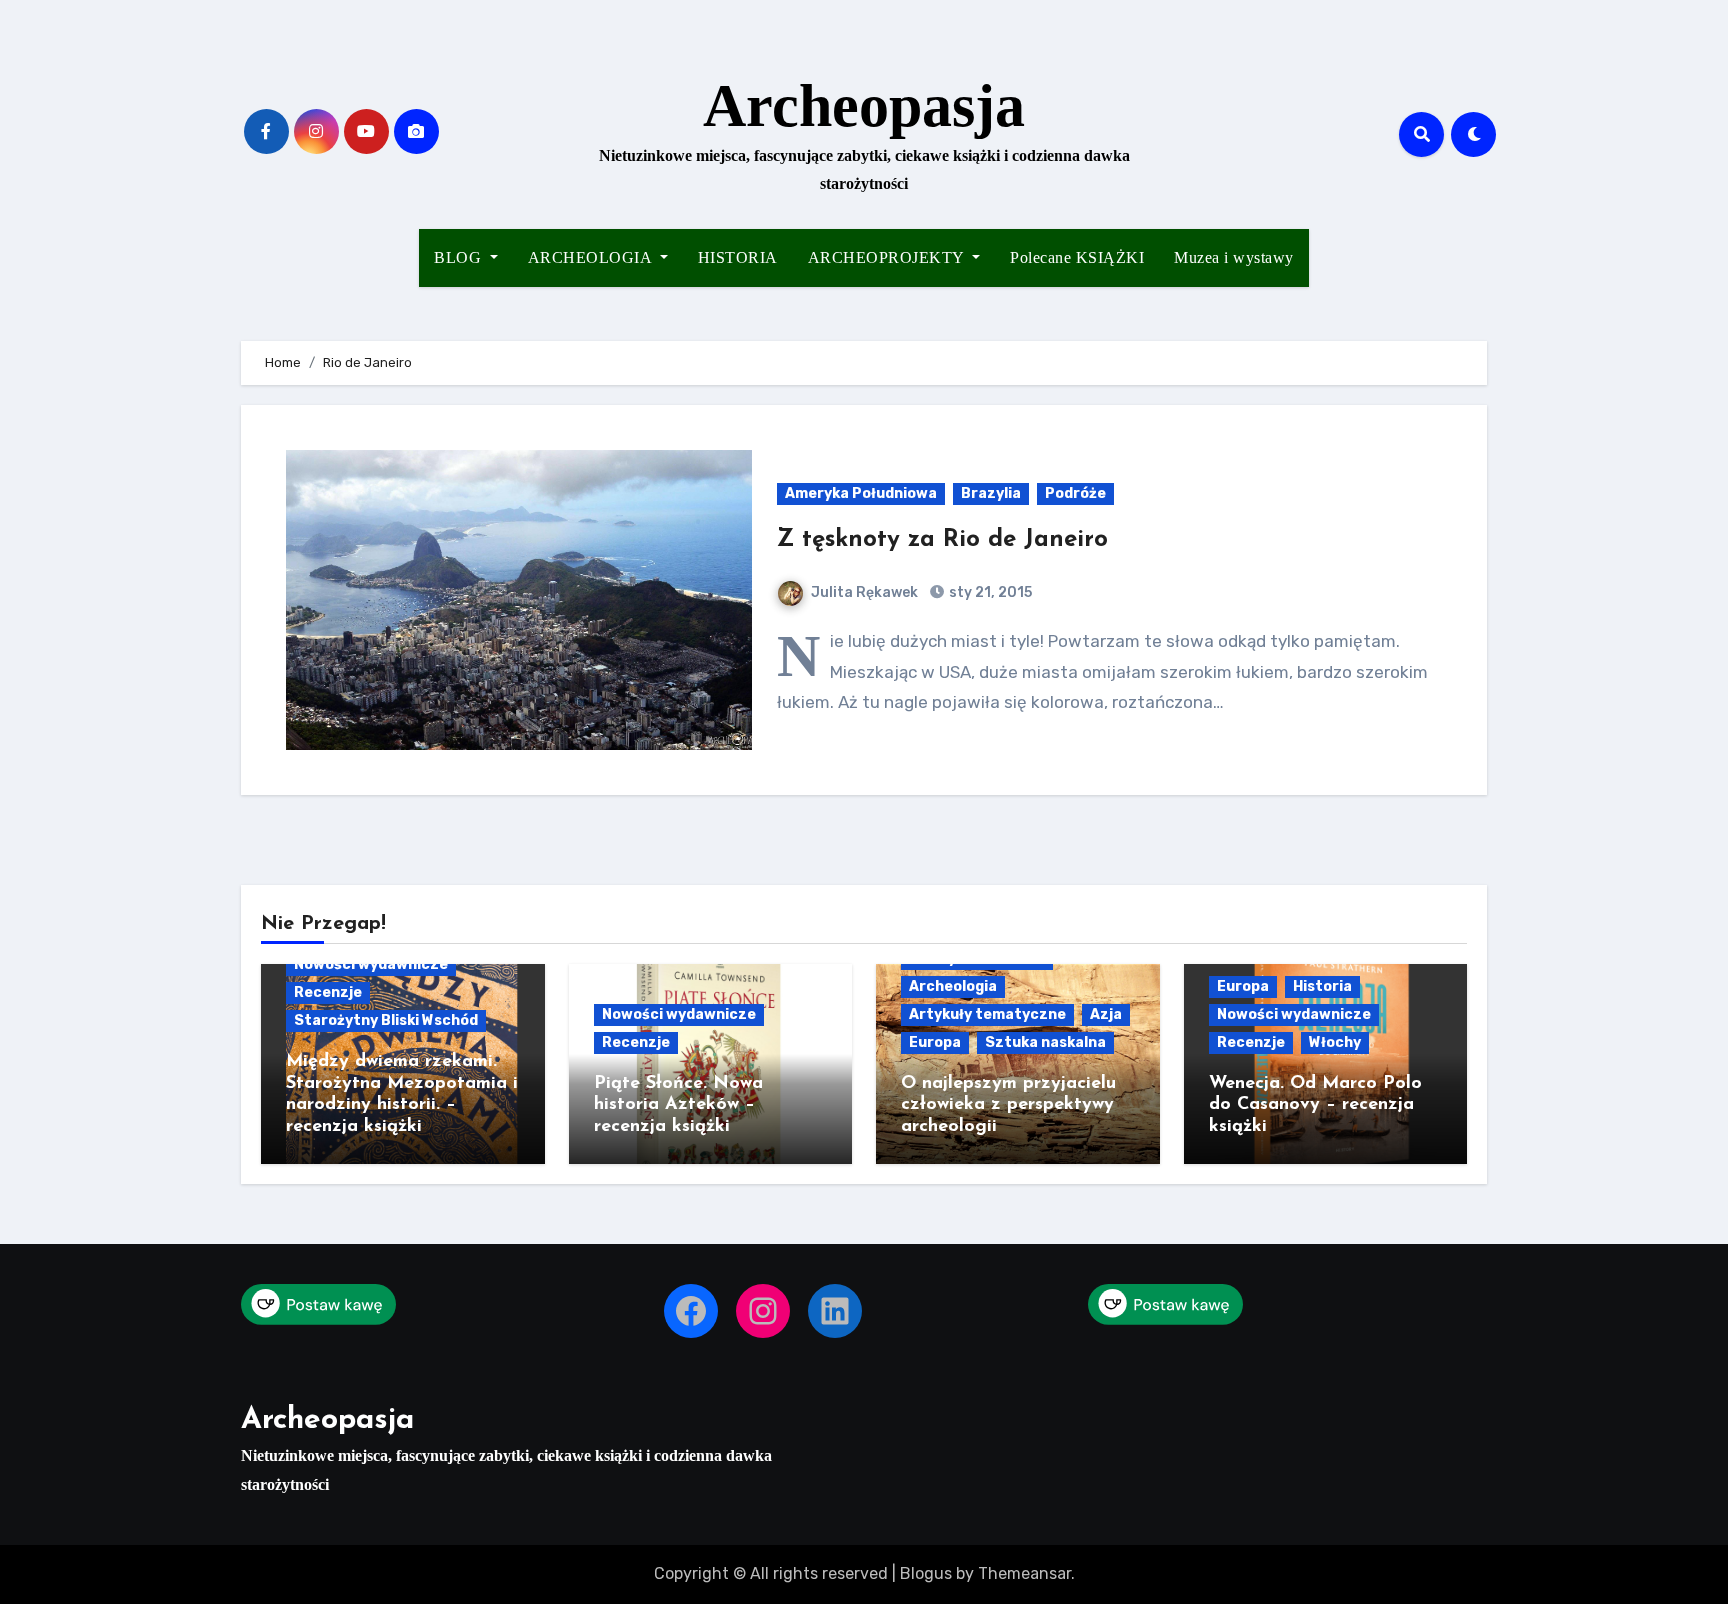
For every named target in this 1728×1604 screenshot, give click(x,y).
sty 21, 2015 (989, 592)
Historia (1322, 986)
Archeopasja (864, 106)
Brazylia (991, 493)
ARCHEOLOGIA (592, 257)
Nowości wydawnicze (371, 964)
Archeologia (953, 986)
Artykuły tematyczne (987, 1014)
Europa (935, 1042)
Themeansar (1024, 1573)
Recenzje (328, 992)
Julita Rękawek (864, 592)
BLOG (460, 257)
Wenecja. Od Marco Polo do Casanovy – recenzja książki (1315, 1105)
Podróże (1075, 493)
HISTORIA (738, 257)
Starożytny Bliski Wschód (386, 1020)
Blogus (926, 1573)
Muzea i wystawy (1234, 257)
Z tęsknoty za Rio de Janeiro (942, 540)
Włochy (1335, 1042)
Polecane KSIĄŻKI (1077, 257)
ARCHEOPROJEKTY (888, 257)
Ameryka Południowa (861, 493)
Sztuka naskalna (1045, 1042)
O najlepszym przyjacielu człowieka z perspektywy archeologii (1008, 1105)
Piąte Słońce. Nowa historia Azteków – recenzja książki (678, 1105)
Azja (1106, 1014)
